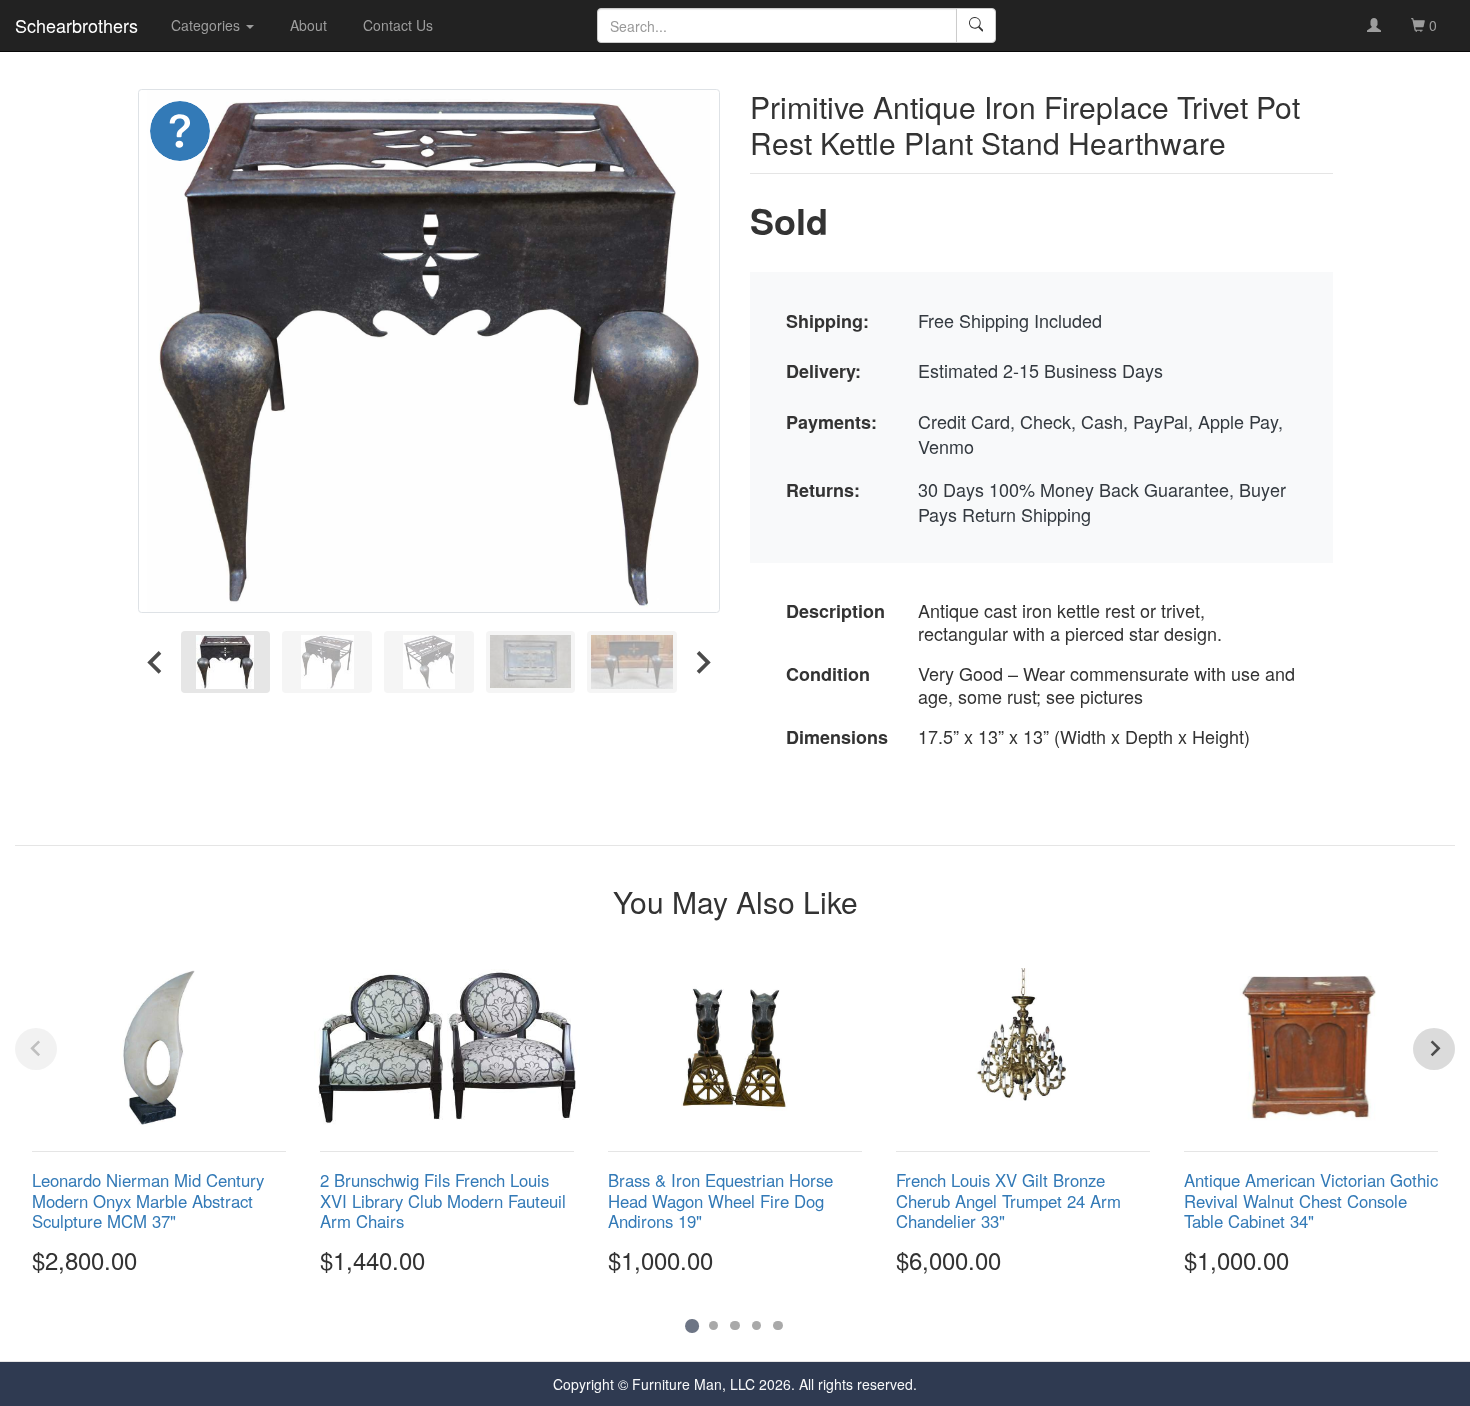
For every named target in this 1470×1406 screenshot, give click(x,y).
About (308, 25)
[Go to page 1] (691, 1325)
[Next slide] (702, 661)
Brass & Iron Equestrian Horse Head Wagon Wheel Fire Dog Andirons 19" (720, 1200)
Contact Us (398, 25)
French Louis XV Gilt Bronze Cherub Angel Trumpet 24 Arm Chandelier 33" (1008, 1200)
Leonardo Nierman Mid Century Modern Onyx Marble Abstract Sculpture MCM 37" (148, 1200)
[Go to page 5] (778, 1326)
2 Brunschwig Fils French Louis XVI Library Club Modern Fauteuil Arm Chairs (443, 1200)
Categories (207, 25)
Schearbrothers (76, 25)
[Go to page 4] (757, 1326)
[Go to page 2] (714, 1326)
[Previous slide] (36, 1049)
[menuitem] (226, 661)
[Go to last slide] (156, 661)
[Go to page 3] (735, 1326)
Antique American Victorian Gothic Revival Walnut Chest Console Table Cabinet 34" (1311, 1200)
